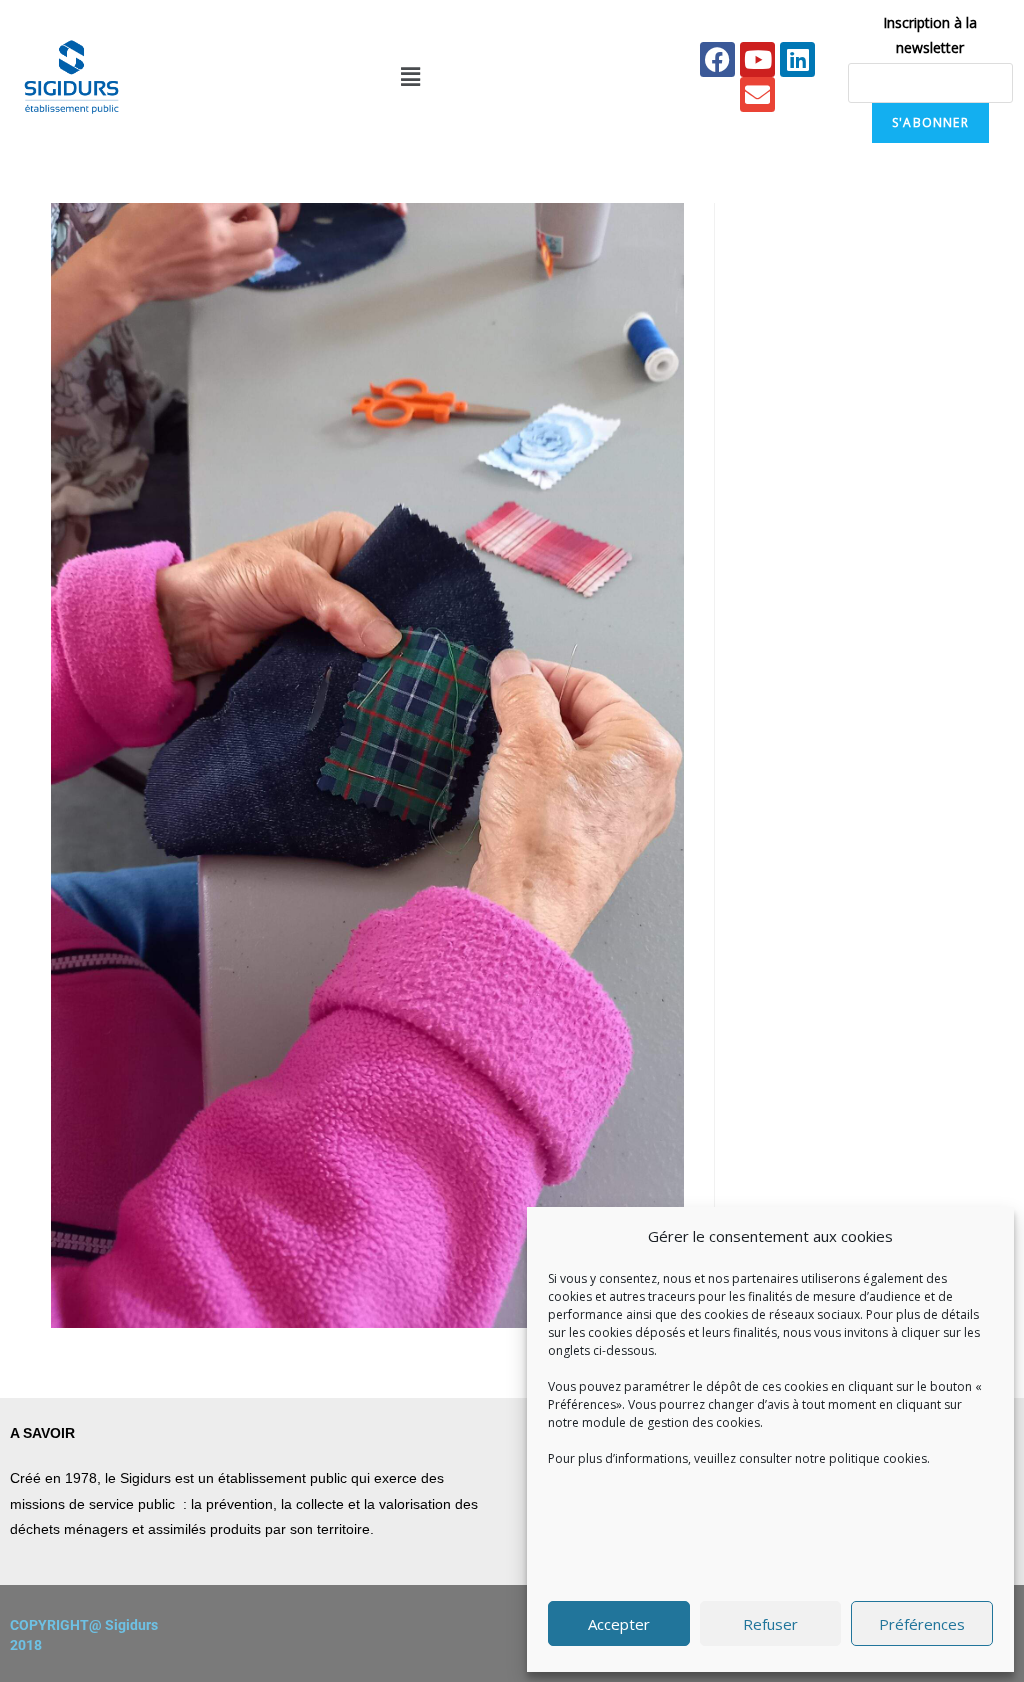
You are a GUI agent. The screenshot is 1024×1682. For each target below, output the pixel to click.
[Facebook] (717, 59)
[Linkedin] (797, 59)
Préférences (922, 1624)
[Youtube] (757, 59)
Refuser (770, 1624)
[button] (410, 77)
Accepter (619, 1624)
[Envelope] (757, 94)
